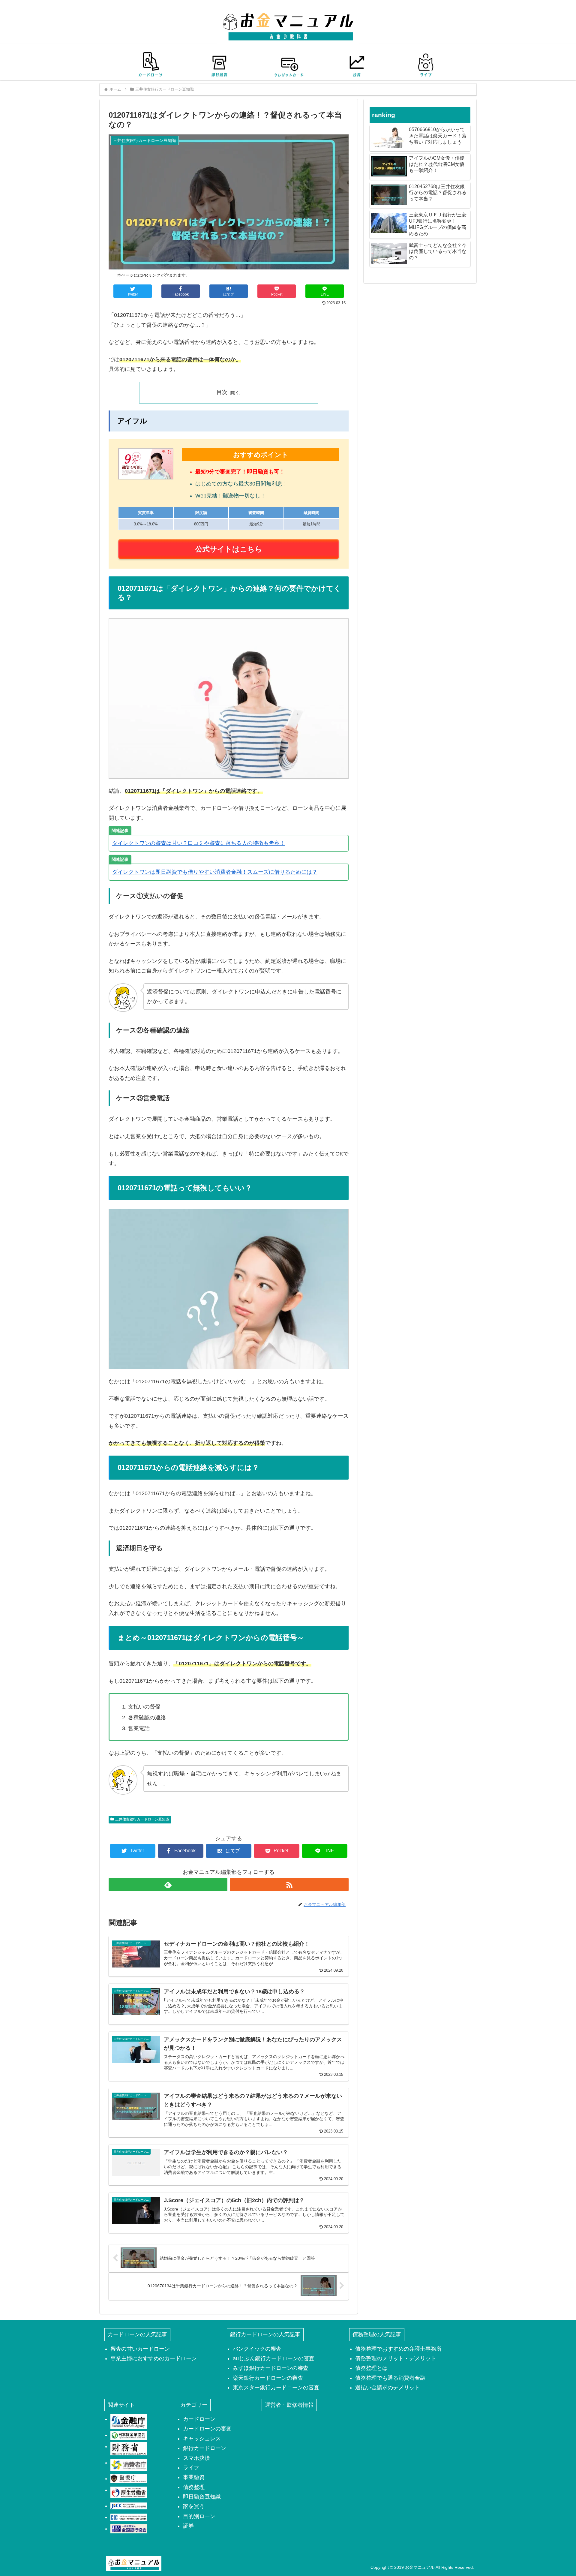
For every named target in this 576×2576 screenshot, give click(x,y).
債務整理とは (371, 2368)
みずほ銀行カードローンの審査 (271, 2368)
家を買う (194, 2506)
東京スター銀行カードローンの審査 (276, 2388)
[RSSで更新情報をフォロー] (289, 1885)
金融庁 (129, 2421)
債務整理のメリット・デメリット (396, 2358)
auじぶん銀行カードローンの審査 (274, 2358)
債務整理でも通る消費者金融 (390, 2378)
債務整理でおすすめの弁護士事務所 (398, 2349)
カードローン (199, 2419)
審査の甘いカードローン (140, 2349)
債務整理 (194, 2487)
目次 (222, 392)
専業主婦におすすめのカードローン (154, 2358)
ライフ (191, 2468)
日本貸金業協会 (129, 2435)
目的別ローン (199, 2516)
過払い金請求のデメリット (388, 2388)
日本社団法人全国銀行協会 (129, 2529)
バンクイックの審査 (257, 2349)
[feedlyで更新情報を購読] (168, 1885)
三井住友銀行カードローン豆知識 (142, 1819)
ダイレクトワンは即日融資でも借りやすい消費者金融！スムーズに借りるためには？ (215, 872)
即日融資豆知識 (202, 2497)
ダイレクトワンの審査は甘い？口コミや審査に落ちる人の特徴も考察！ (199, 843)
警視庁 (129, 2478)
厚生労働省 (129, 2492)
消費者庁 (129, 2465)
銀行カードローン (205, 2448)
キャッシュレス (202, 2439)
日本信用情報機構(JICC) (129, 2506)
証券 (188, 2526)
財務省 (129, 2449)
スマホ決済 (196, 2458)
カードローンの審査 (207, 2429)
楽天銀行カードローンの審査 (268, 2378)
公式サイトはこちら (229, 549)
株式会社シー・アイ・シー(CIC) (129, 2517)
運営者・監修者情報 (289, 2405)
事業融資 (194, 2477)
